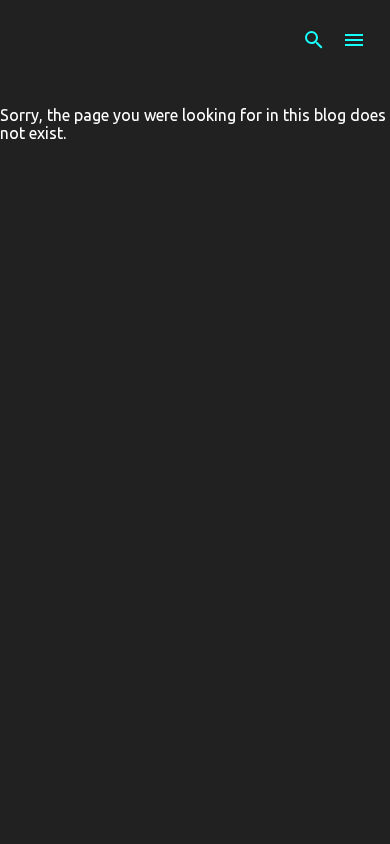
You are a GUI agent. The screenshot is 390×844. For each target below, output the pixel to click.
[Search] (314, 40)
